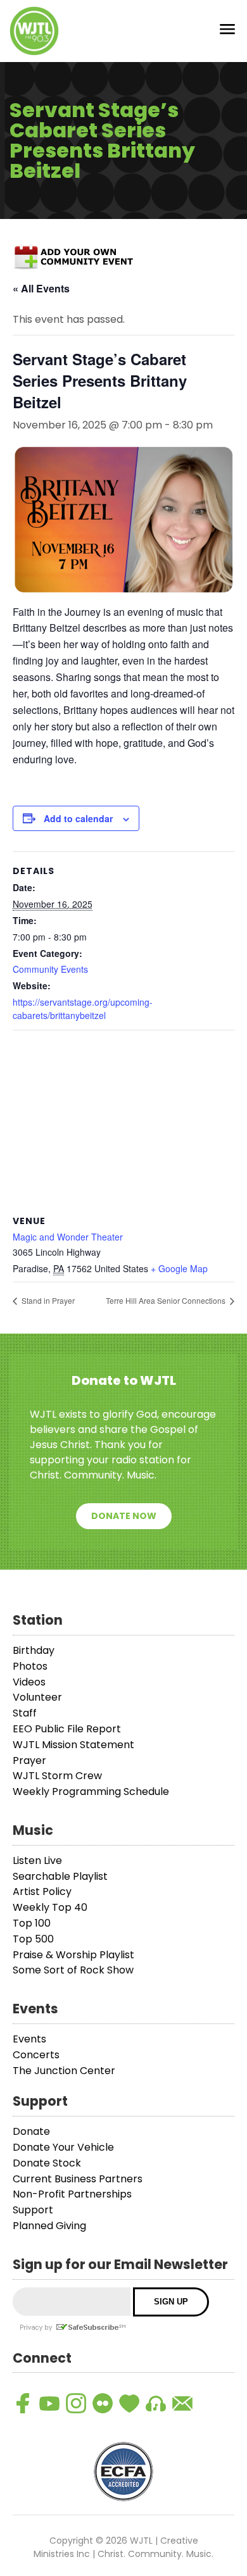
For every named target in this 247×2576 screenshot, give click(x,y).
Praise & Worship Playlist (73, 1955)
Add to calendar (78, 818)
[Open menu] (227, 31)
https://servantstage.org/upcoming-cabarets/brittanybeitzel (83, 1009)
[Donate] (129, 2403)
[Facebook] (23, 2403)
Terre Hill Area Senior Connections (167, 1300)
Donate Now (124, 1516)
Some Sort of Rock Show (73, 1970)
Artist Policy (42, 1891)
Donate (31, 2131)
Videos (29, 1682)
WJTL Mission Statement (73, 1745)
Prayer (29, 1760)
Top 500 (33, 1939)
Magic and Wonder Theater (68, 1237)
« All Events (41, 288)
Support (33, 2210)
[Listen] (156, 2403)
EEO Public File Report (67, 1729)
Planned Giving (49, 2226)
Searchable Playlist (60, 1876)
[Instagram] (76, 2403)
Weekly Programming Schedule (91, 1791)
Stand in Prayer (47, 1300)
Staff (25, 1713)
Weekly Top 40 (50, 1907)
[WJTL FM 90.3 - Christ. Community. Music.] (34, 31)
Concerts (36, 2055)
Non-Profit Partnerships (72, 2194)
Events (29, 2039)
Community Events (50, 969)
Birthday (34, 1650)
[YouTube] (49, 2403)
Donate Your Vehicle (63, 2147)
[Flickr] (103, 2403)
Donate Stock (47, 2163)
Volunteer (37, 1697)
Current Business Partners (78, 2179)
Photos (30, 1666)
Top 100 (32, 1923)
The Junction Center (64, 2071)
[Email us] (182, 2403)
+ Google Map (179, 1268)
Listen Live (37, 1860)
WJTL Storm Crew (57, 1776)
